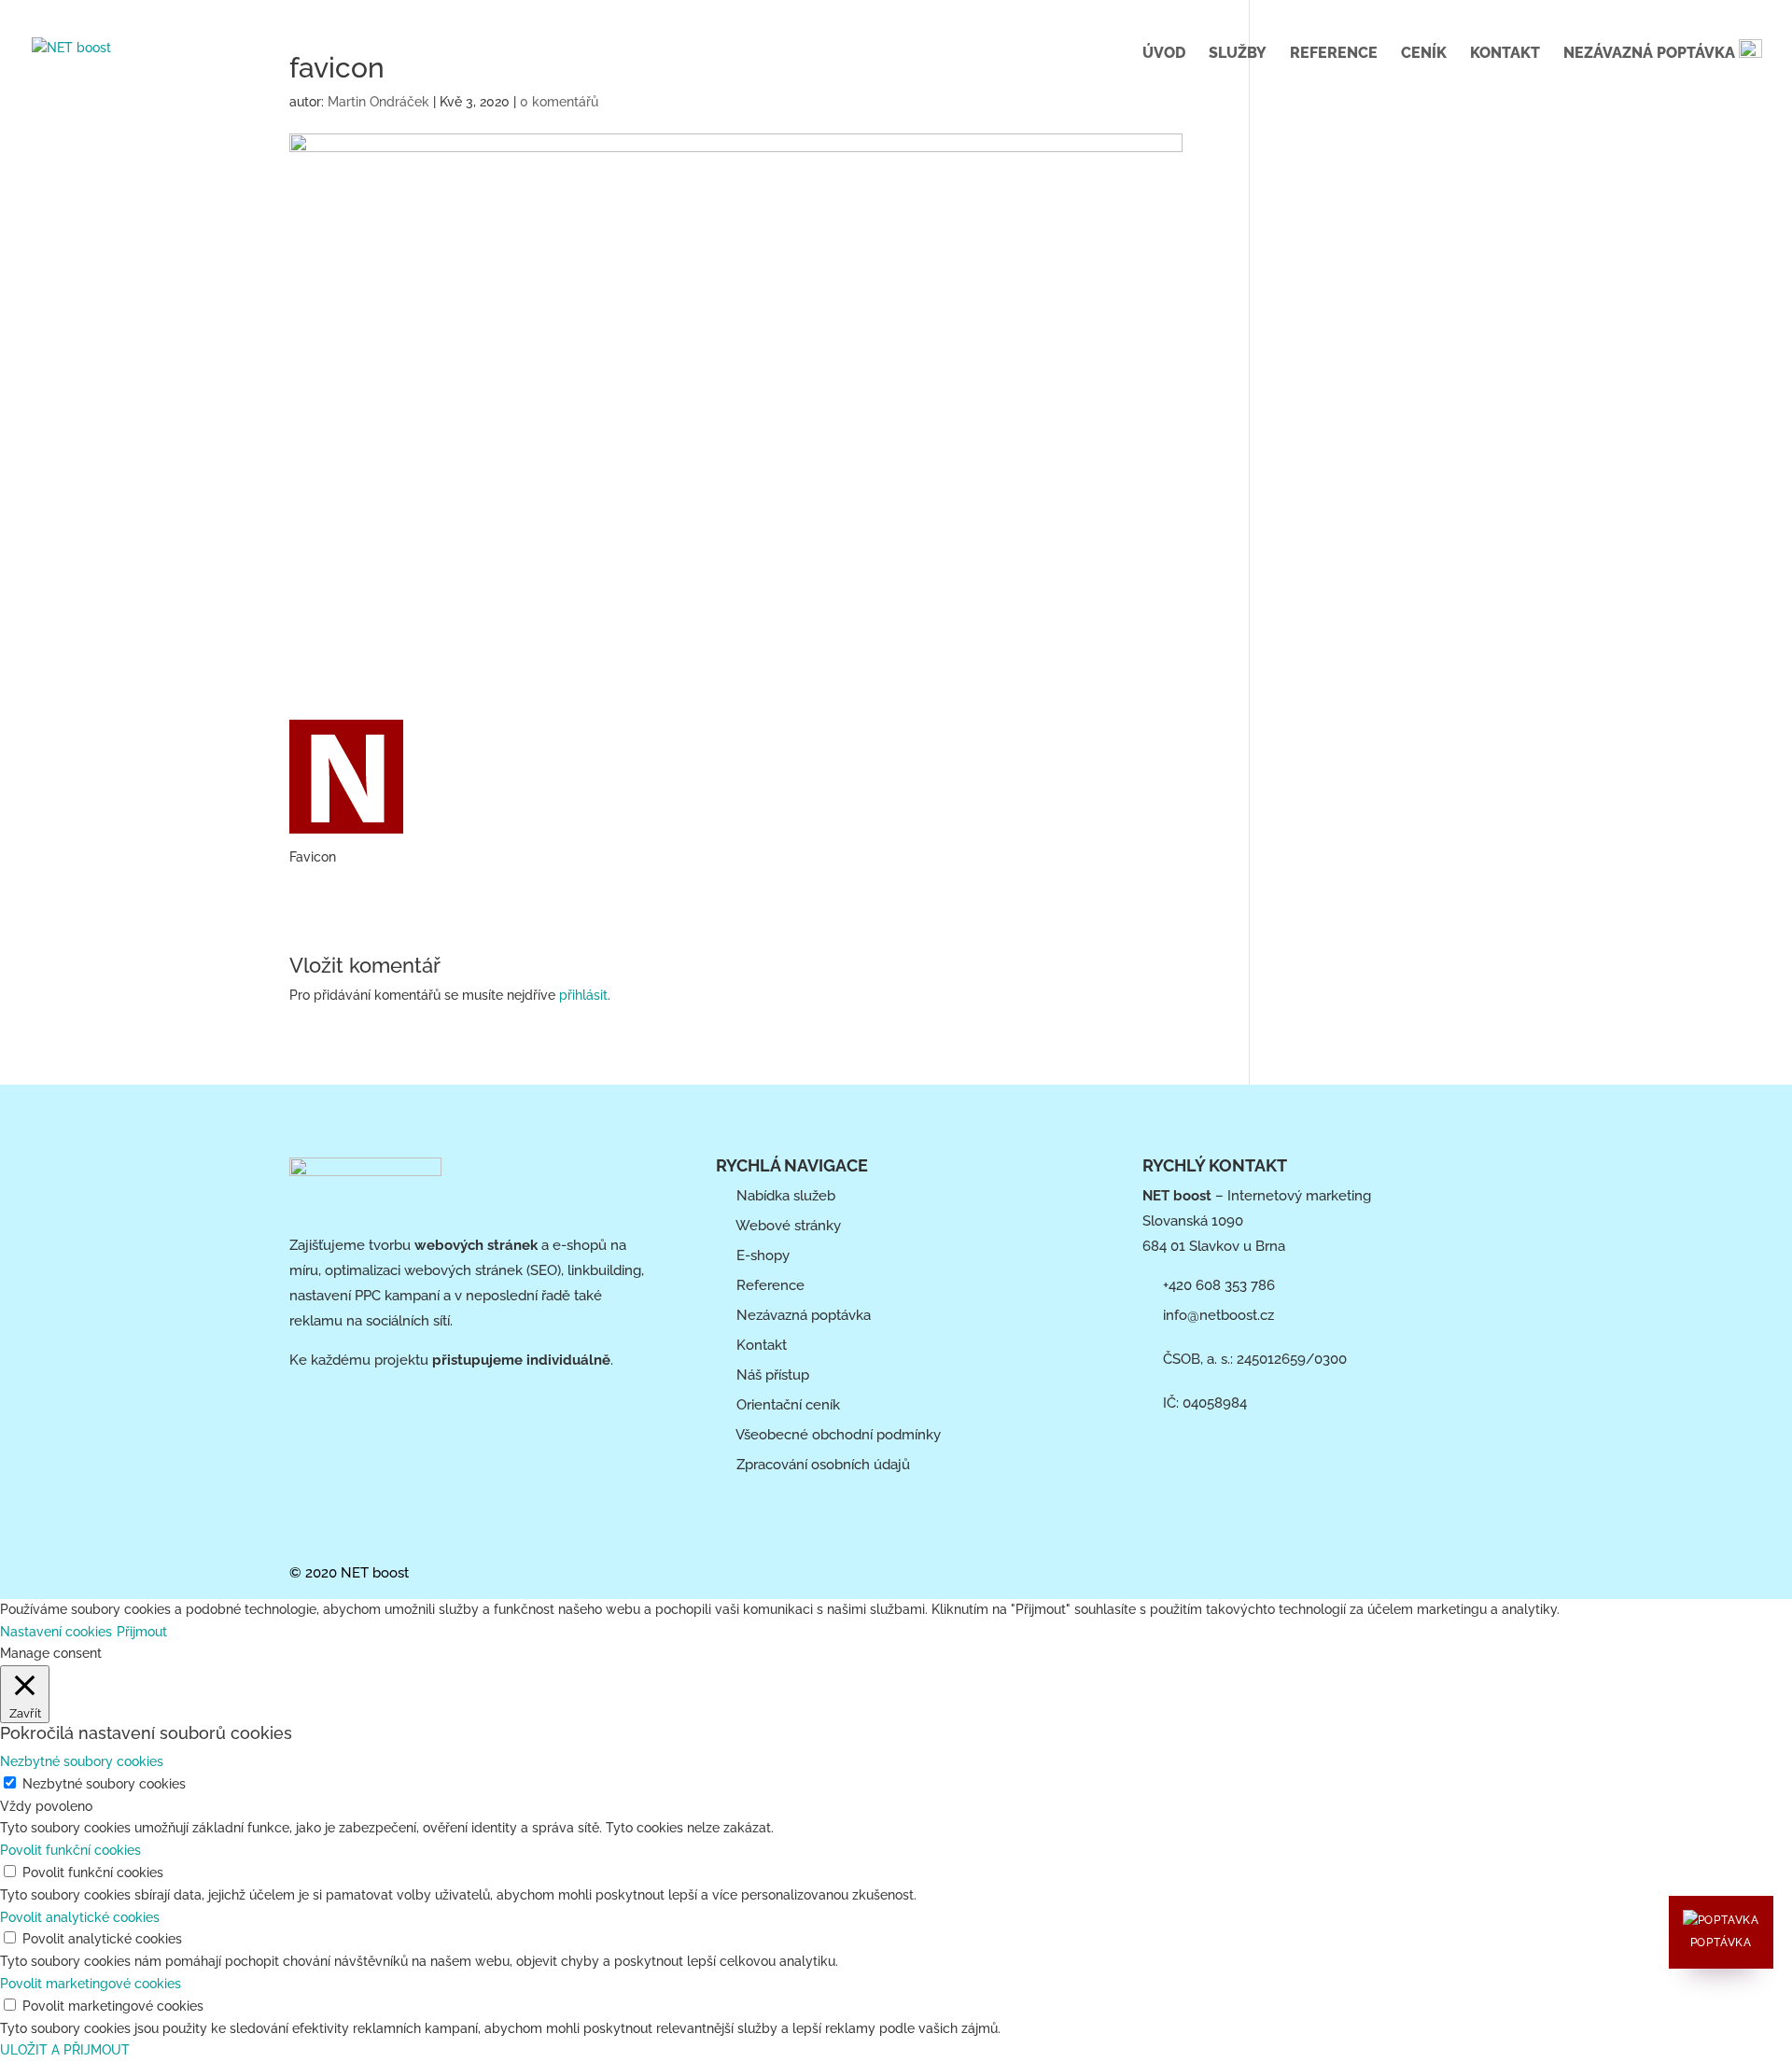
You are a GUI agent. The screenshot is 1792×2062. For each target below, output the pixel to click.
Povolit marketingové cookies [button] (91, 1984)
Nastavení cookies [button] (56, 1632)
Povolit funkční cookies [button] (70, 1850)
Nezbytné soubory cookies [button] (82, 1761)
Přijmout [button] (142, 1632)
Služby (1238, 54)
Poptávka (1721, 1943)
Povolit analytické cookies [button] (80, 1917)
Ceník (1424, 54)
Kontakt (1505, 54)
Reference (1334, 54)
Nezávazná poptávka (1651, 53)
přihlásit (583, 995)
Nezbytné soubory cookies (104, 1784)
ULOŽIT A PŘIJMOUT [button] (65, 2050)
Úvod (1164, 54)
